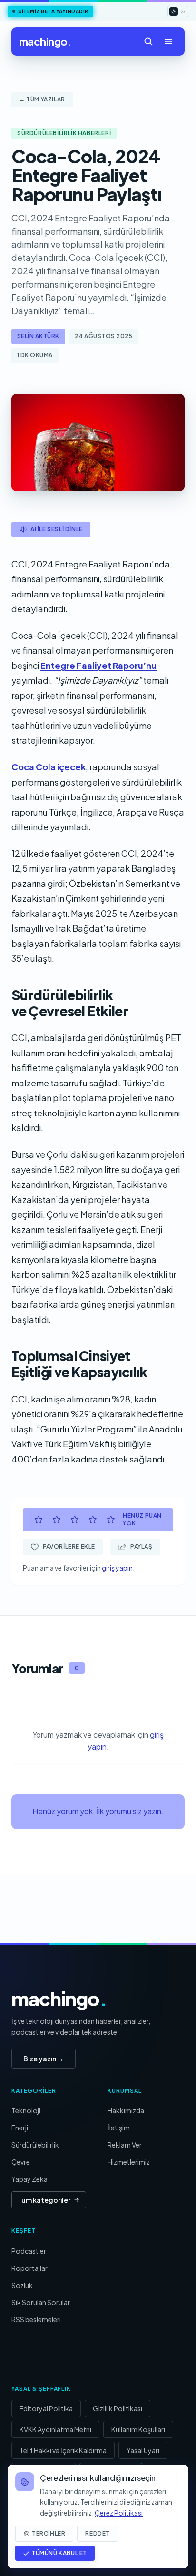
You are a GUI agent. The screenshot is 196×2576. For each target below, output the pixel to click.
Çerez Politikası (119, 2513)
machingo (45, 41)
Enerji (20, 2128)
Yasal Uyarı (143, 2450)
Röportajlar (29, 2268)
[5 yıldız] (111, 1520)
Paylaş (142, 1547)
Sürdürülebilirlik (35, 2145)
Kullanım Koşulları (138, 2429)
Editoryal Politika (46, 2408)
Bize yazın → (44, 2059)
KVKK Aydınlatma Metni (55, 2429)
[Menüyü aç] (168, 41)
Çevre (21, 2162)
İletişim (119, 2128)
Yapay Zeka (29, 2179)
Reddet (98, 2533)
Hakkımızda (126, 2110)
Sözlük (22, 2285)
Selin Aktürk (38, 336)
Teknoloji (26, 2110)
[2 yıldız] (57, 1520)
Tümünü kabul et (59, 2553)
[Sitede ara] (148, 41)
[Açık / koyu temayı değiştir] (178, 11)
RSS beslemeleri (36, 2319)
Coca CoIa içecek (49, 767)
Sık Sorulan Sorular (41, 2302)
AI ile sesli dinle (57, 529)
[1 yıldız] (39, 1520)
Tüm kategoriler (44, 2200)
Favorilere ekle (69, 1547)
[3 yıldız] (75, 1520)
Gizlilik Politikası (118, 2408)
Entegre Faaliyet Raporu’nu (98, 665)
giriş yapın (117, 1568)
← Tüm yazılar (42, 99)
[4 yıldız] (93, 1520)
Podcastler (29, 2251)
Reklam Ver (125, 2145)
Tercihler (49, 2533)
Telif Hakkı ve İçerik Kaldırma (63, 2450)
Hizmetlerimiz (129, 2162)
